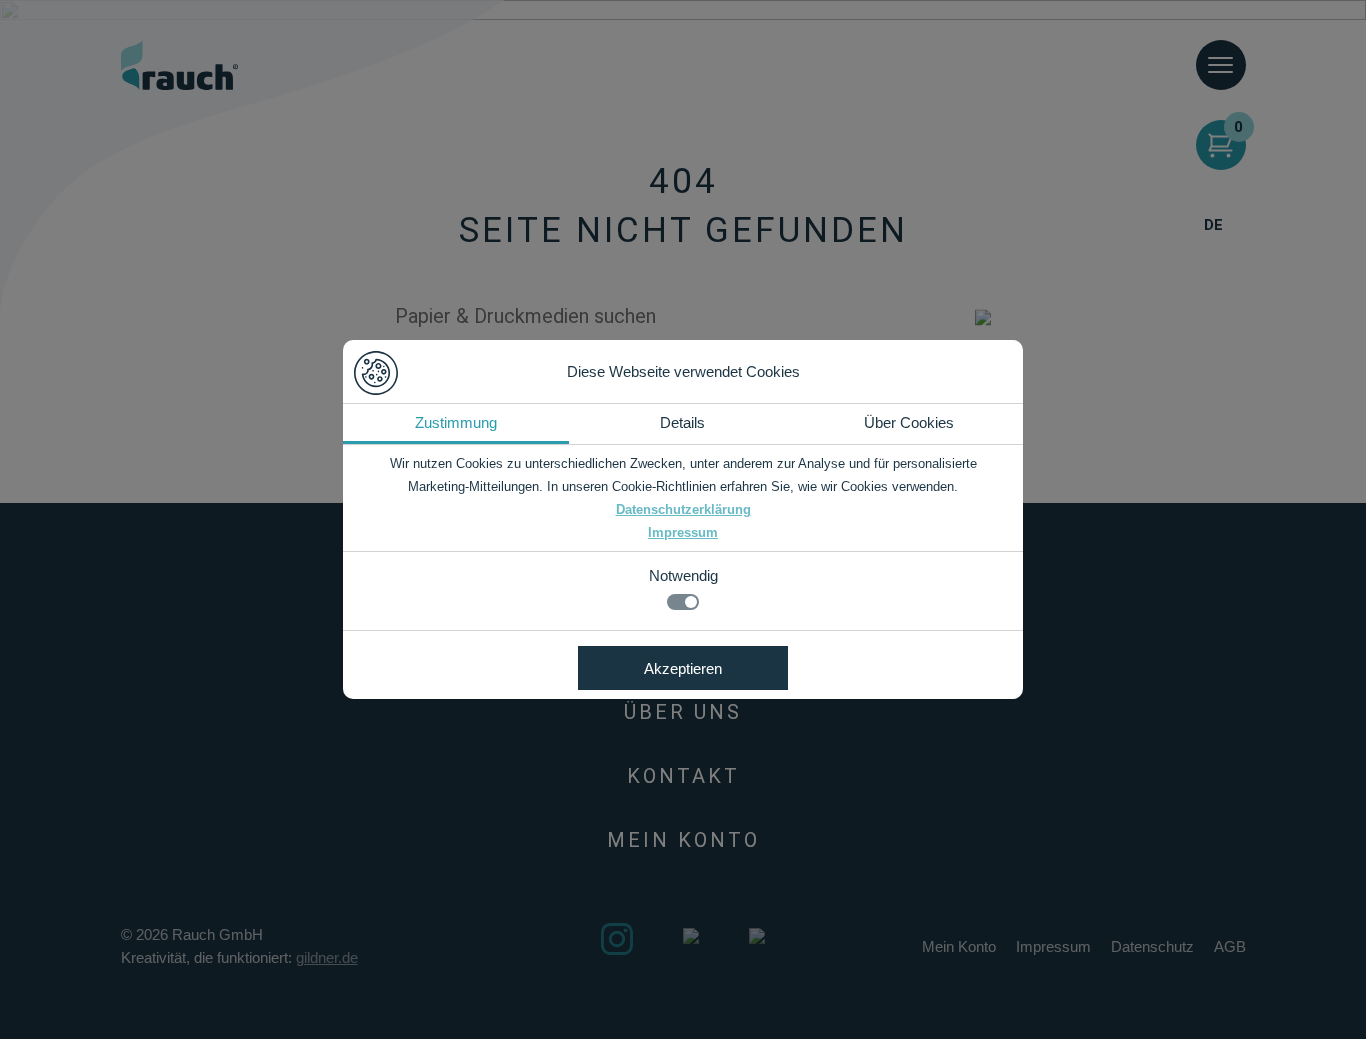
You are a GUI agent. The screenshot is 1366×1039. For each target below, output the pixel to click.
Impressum (683, 532)
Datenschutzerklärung (683, 509)
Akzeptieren (683, 668)
